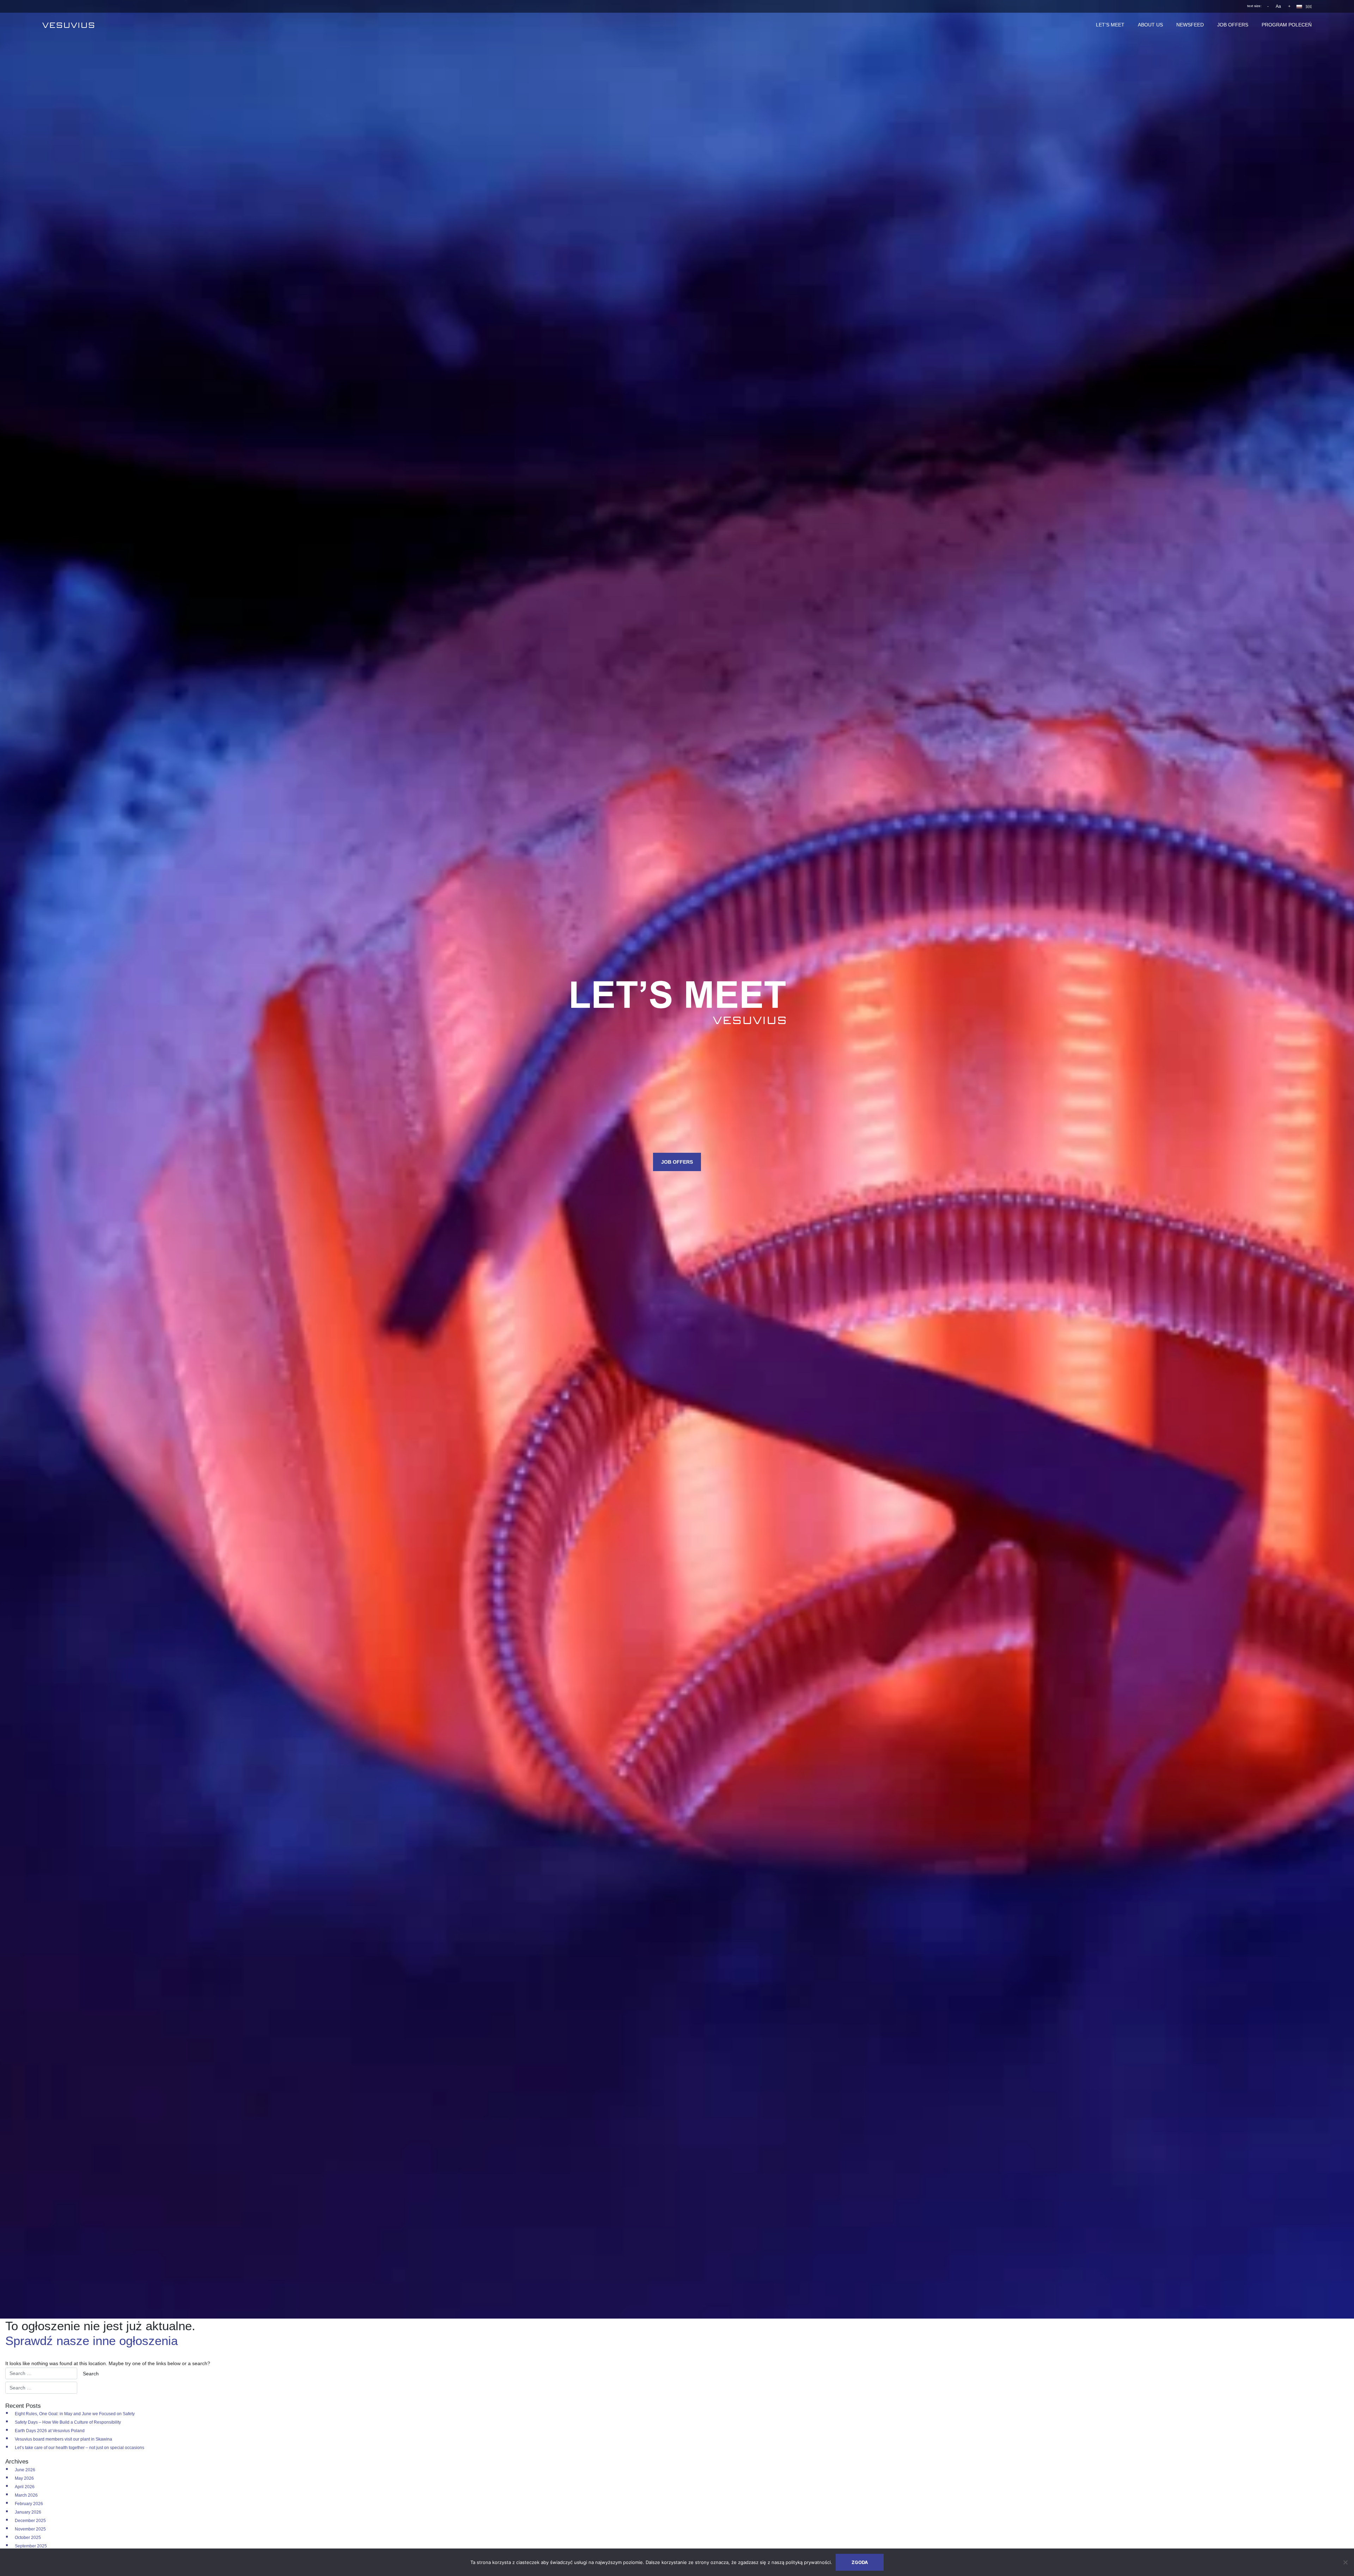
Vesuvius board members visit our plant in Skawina (63, 2439)
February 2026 (29, 2504)
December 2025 (30, 2521)
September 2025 (31, 2546)
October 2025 (28, 2538)
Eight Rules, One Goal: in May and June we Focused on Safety (75, 2414)
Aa (1278, 6)
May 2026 (24, 2478)
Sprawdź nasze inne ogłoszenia (92, 2341)
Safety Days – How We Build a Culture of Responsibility (68, 2422)
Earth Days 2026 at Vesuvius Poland (50, 2431)
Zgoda (860, 2562)
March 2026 (26, 2495)
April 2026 (25, 2487)
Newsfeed (1190, 25)
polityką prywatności (808, 2562)
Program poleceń (1287, 25)
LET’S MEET (1110, 25)
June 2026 (25, 2470)
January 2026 (28, 2512)
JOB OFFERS (1233, 25)
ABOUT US (1150, 25)
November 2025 (30, 2529)
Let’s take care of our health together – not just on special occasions (80, 2448)
